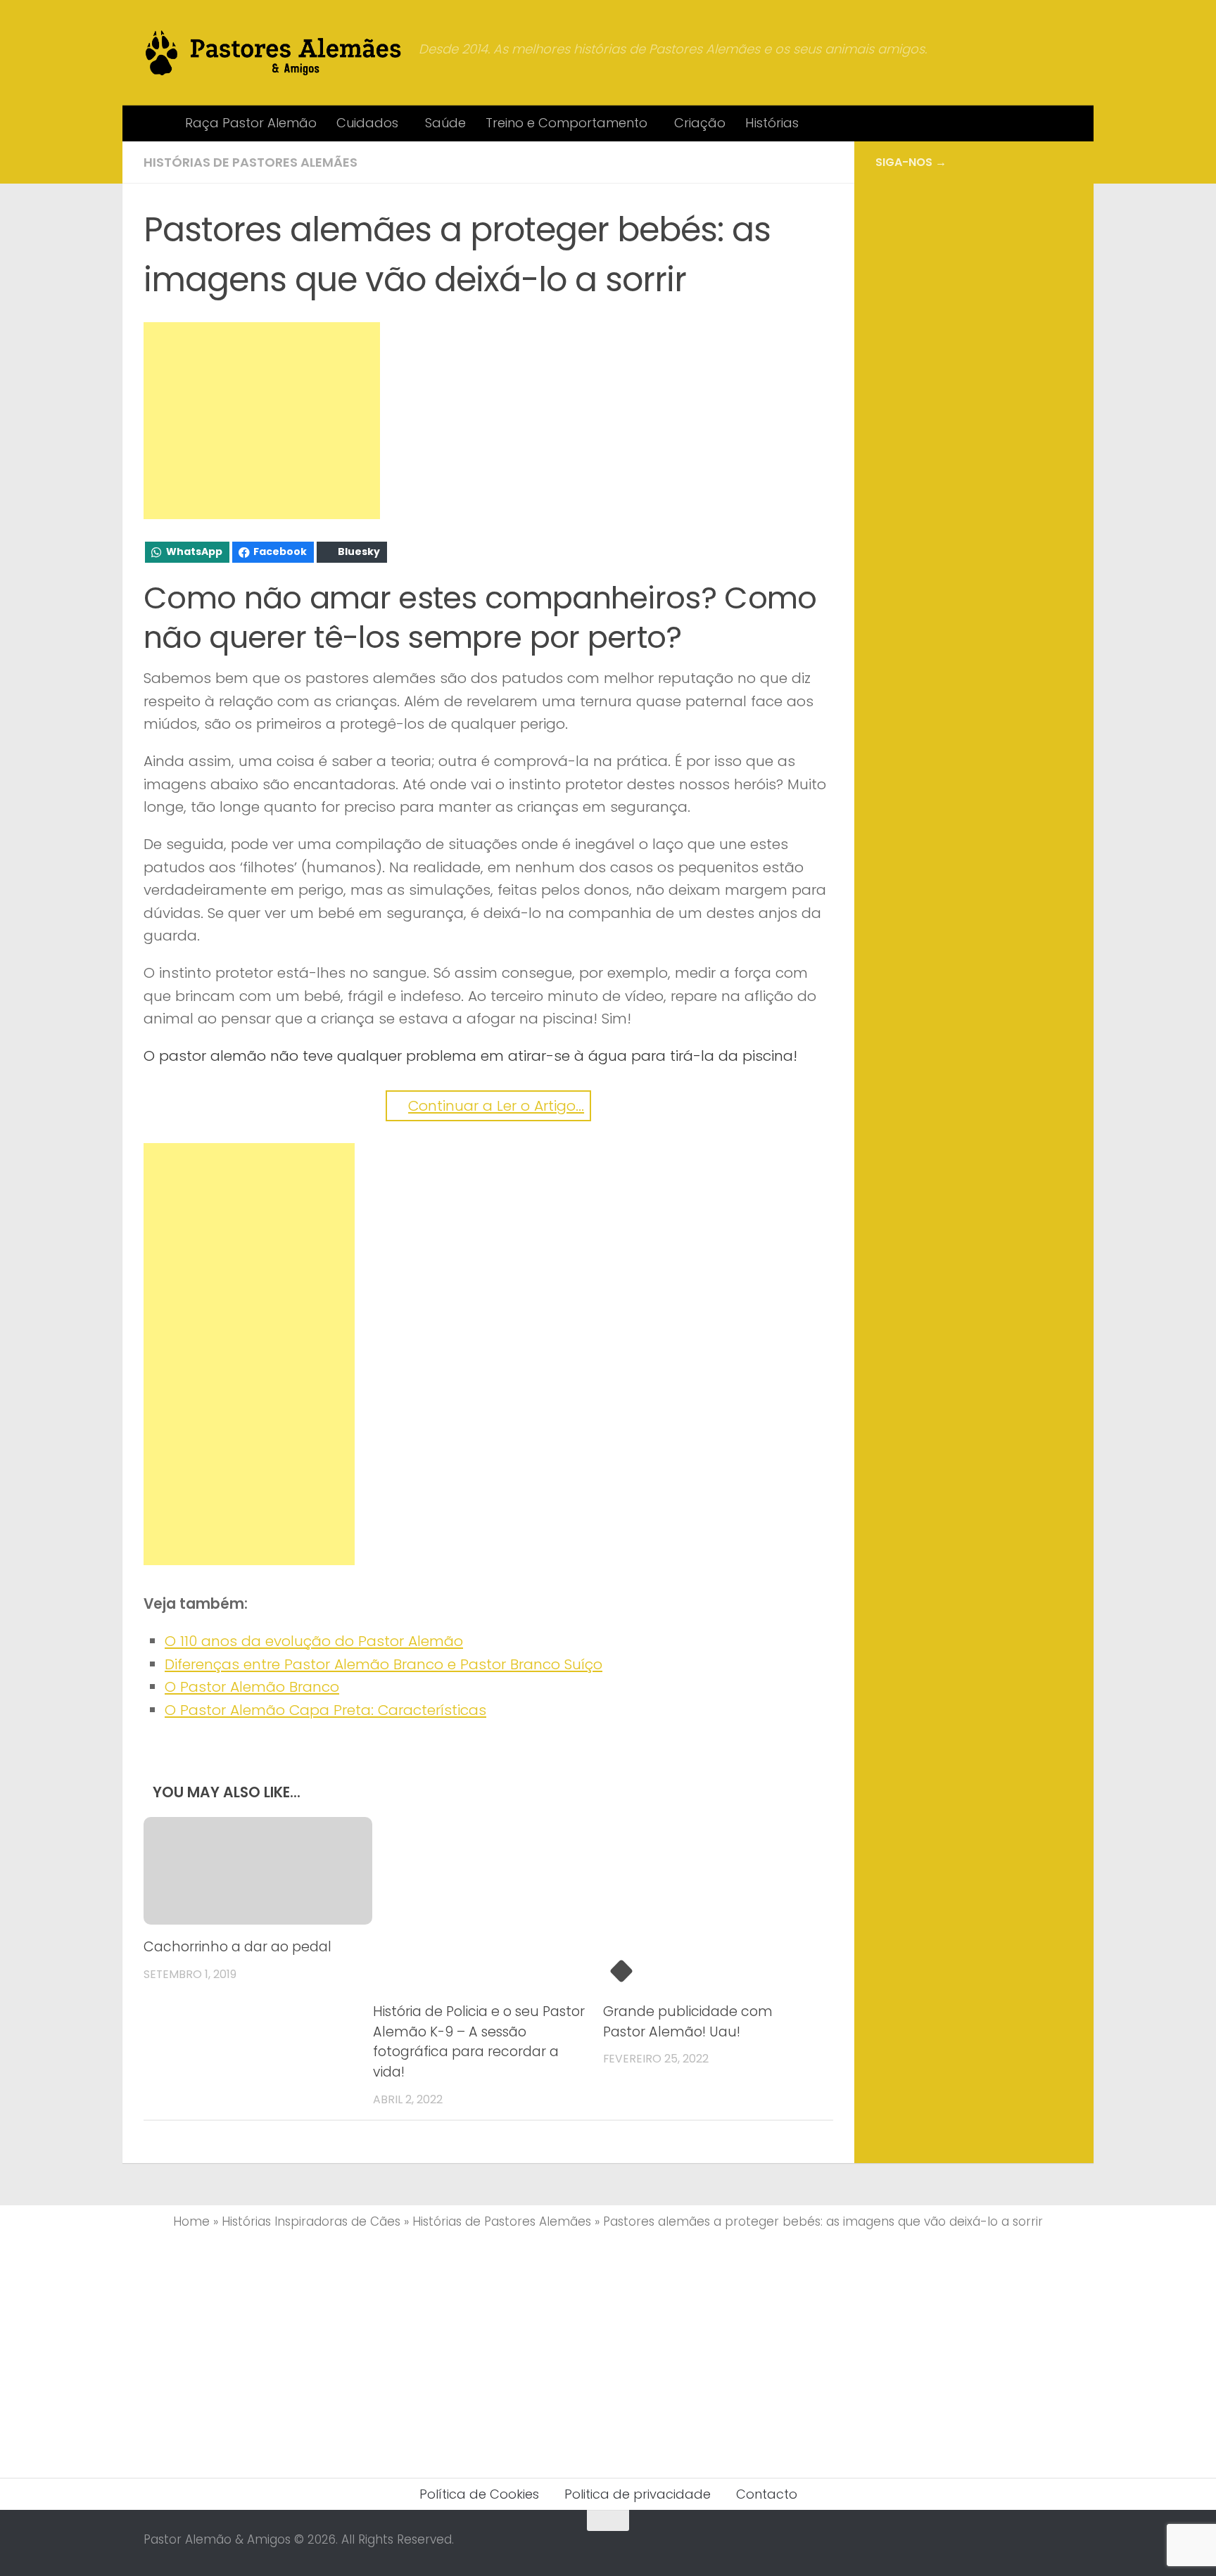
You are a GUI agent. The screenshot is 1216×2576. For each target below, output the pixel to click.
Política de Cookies (479, 2494)
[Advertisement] (262, 421)
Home (191, 2221)
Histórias (772, 123)
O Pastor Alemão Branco (252, 1687)
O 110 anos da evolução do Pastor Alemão (314, 1641)
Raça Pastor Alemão (251, 123)
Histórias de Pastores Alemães (251, 162)
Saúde (445, 123)
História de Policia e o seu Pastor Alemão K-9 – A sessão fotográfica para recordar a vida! (479, 2042)
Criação (700, 123)
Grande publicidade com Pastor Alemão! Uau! (688, 2022)
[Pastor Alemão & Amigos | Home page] (274, 53)
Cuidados (367, 123)
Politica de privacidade (638, 2494)
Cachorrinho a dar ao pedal (237, 1947)
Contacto (767, 2494)
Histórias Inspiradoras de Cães (311, 2221)
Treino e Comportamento (566, 123)
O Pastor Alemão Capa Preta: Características (325, 1710)
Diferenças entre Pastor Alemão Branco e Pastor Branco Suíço (384, 1664)
